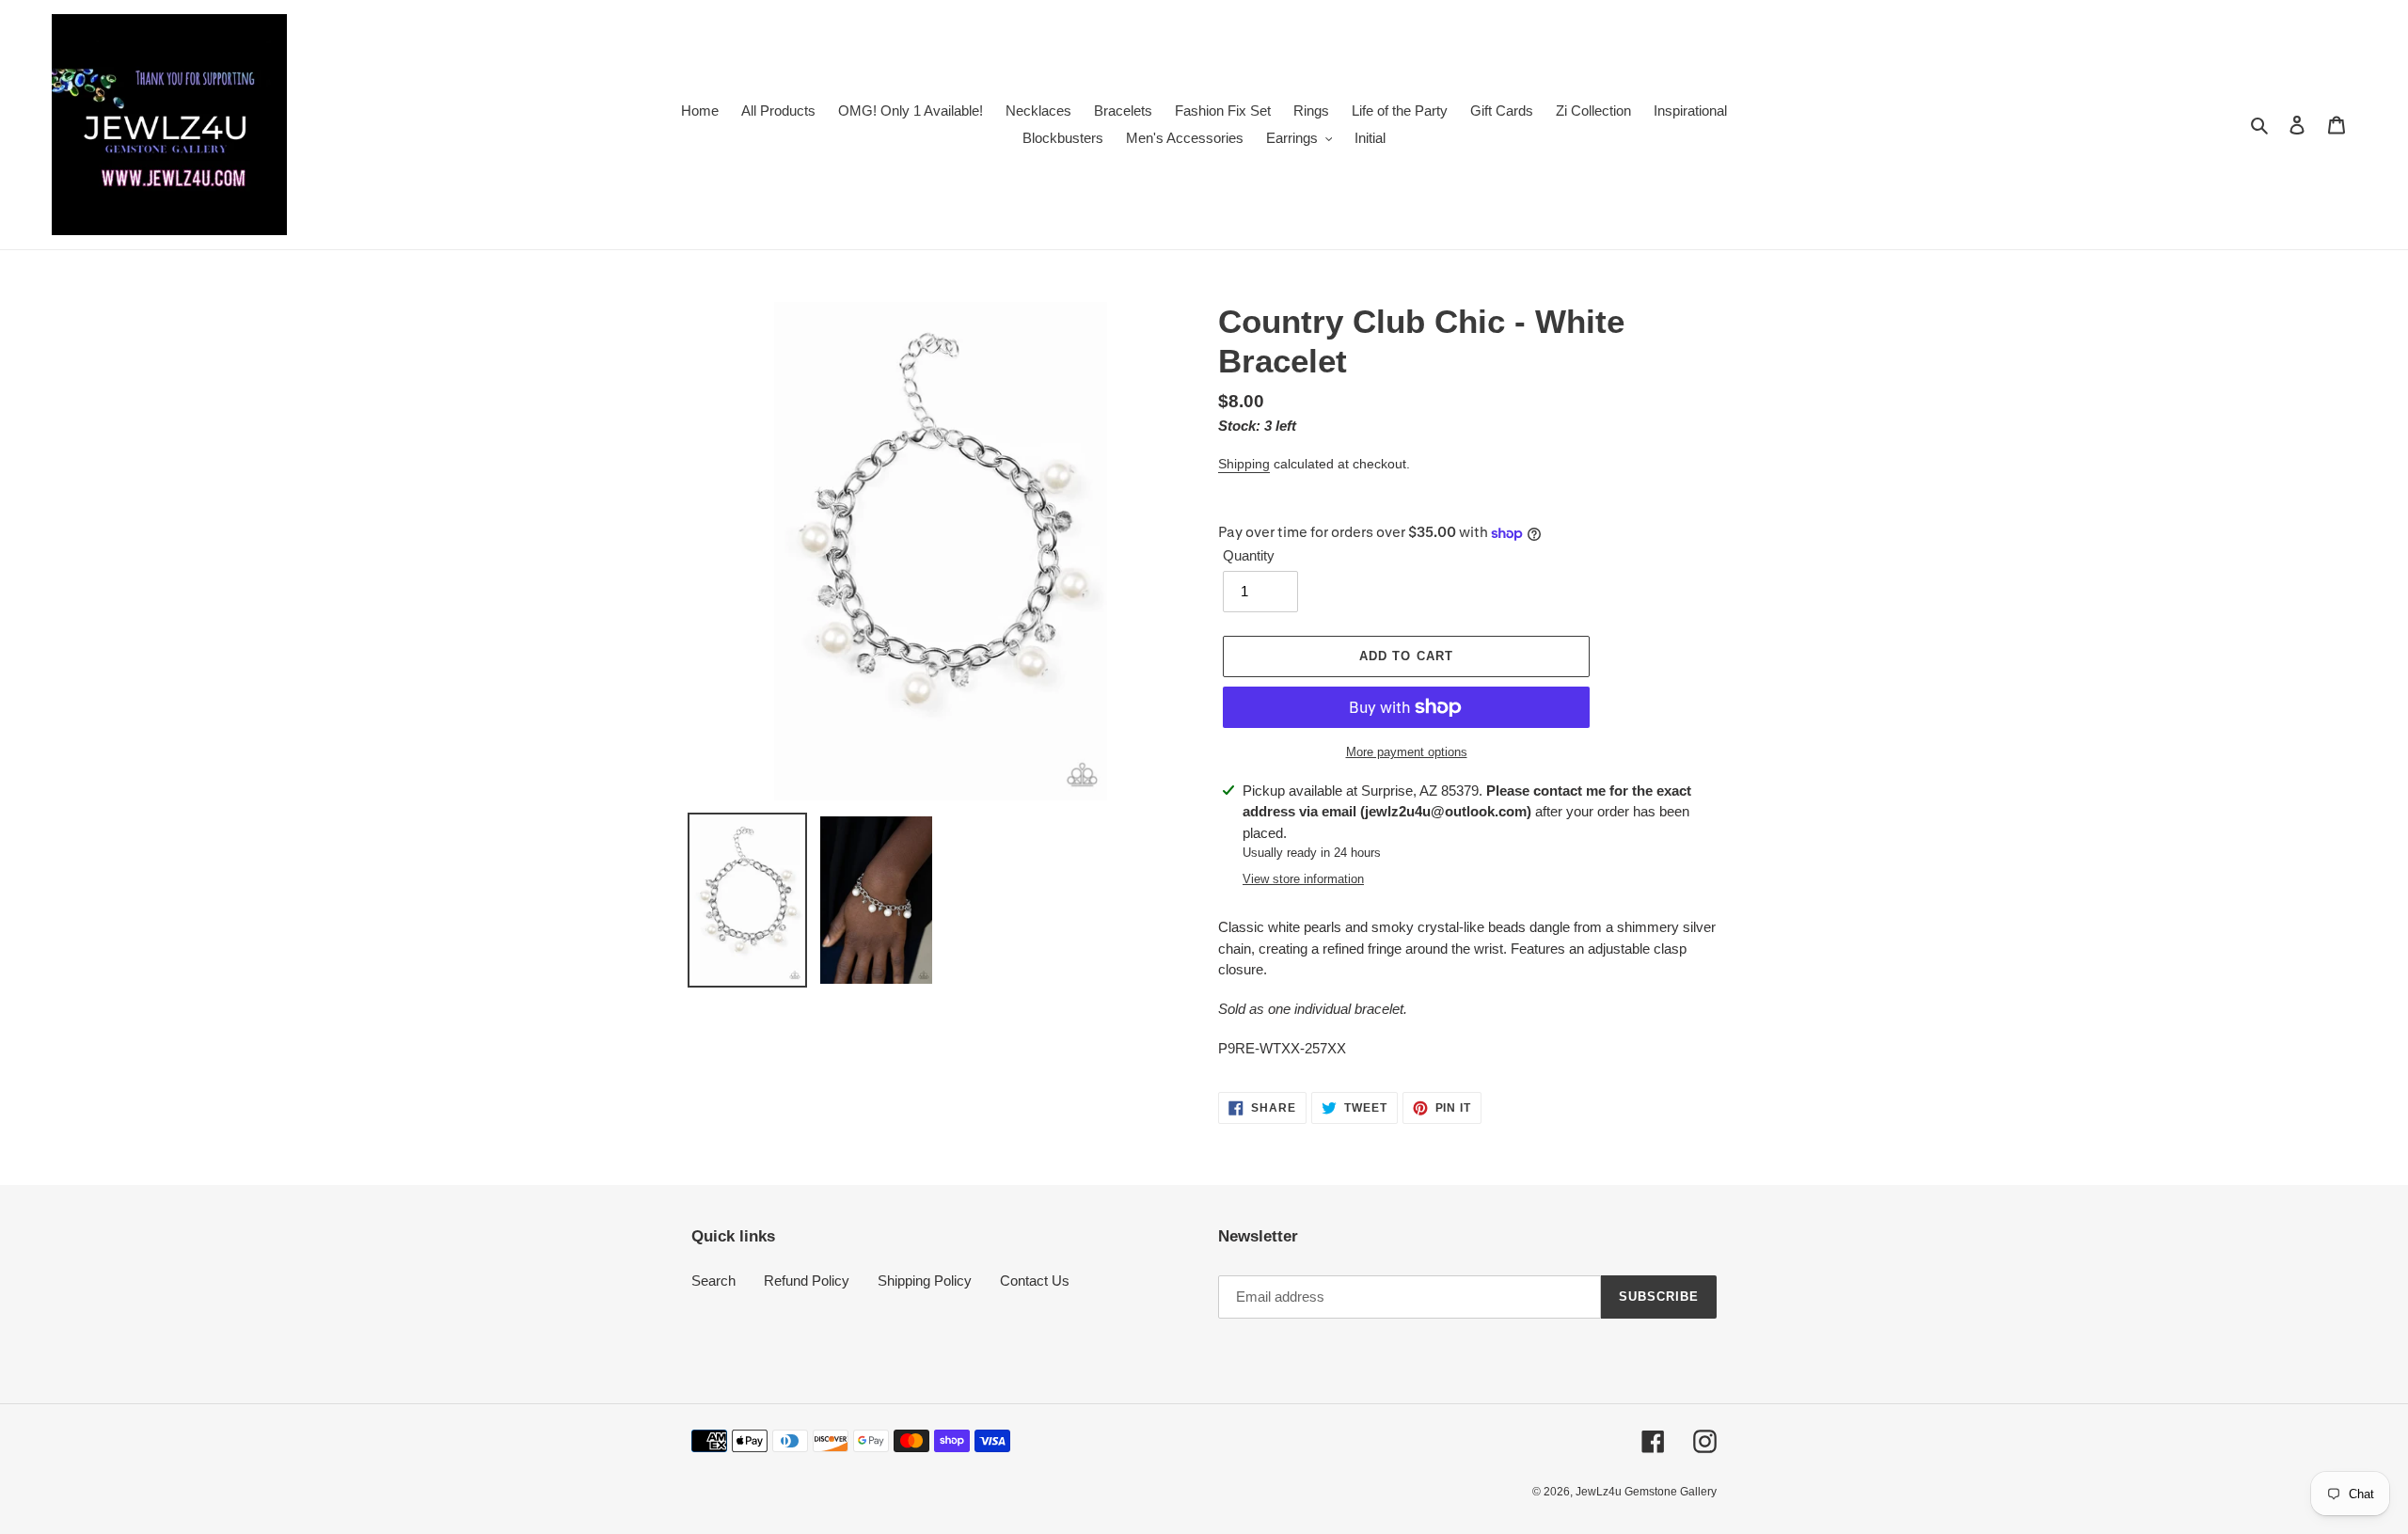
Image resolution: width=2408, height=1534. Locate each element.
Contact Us (1035, 1281)
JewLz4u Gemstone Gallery (1646, 1492)
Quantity (1249, 555)
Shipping (1244, 464)
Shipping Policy (925, 1281)
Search (713, 1281)
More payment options (1407, 752)
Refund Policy (807, 1281)
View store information (1303, 879)
